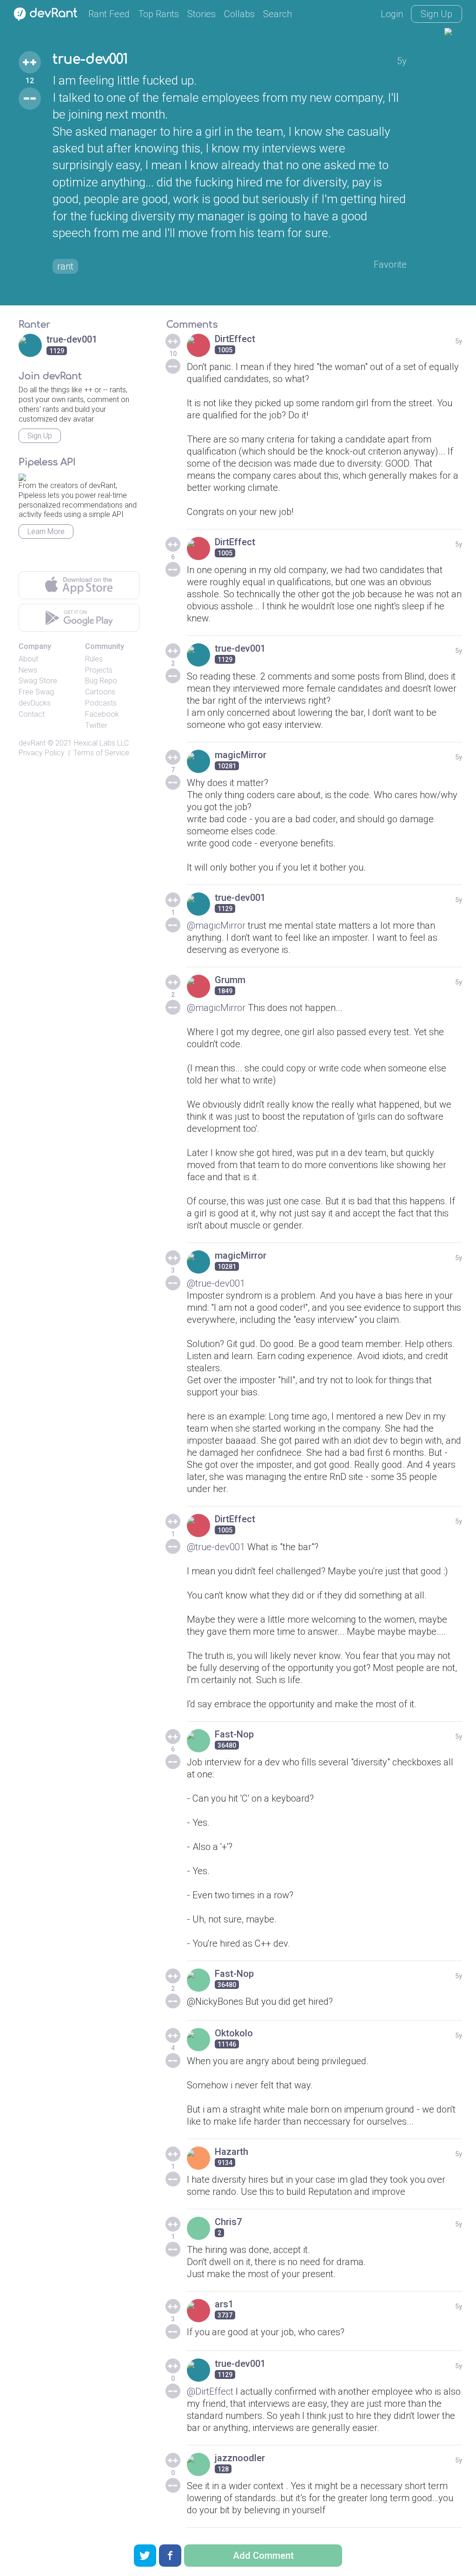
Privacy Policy (42, 753)
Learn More (46, 532)
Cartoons (100, 692)
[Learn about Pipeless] (22, 476)
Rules (94, 659)
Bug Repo (101, 681)
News (28, 670)
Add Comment (263, 2556)
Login (392, 14)
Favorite (390, 264)
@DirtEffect (210, 2391)
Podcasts (101, 703)
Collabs (239, 14)
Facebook (102, 714)
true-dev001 (90, 59)
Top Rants (159, 14)
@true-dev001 (216, 1283)
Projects (99, 670)
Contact (32, 714)
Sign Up (436, 14)
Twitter (96, 725)
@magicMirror (216, 925)
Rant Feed (109, 14)
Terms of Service (101, 753)
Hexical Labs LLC (101, 743)
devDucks (35, 703)
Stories (202, 14)
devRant (32, 743)
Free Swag (36, 692)
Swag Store (38, 681)
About (28, 659)
